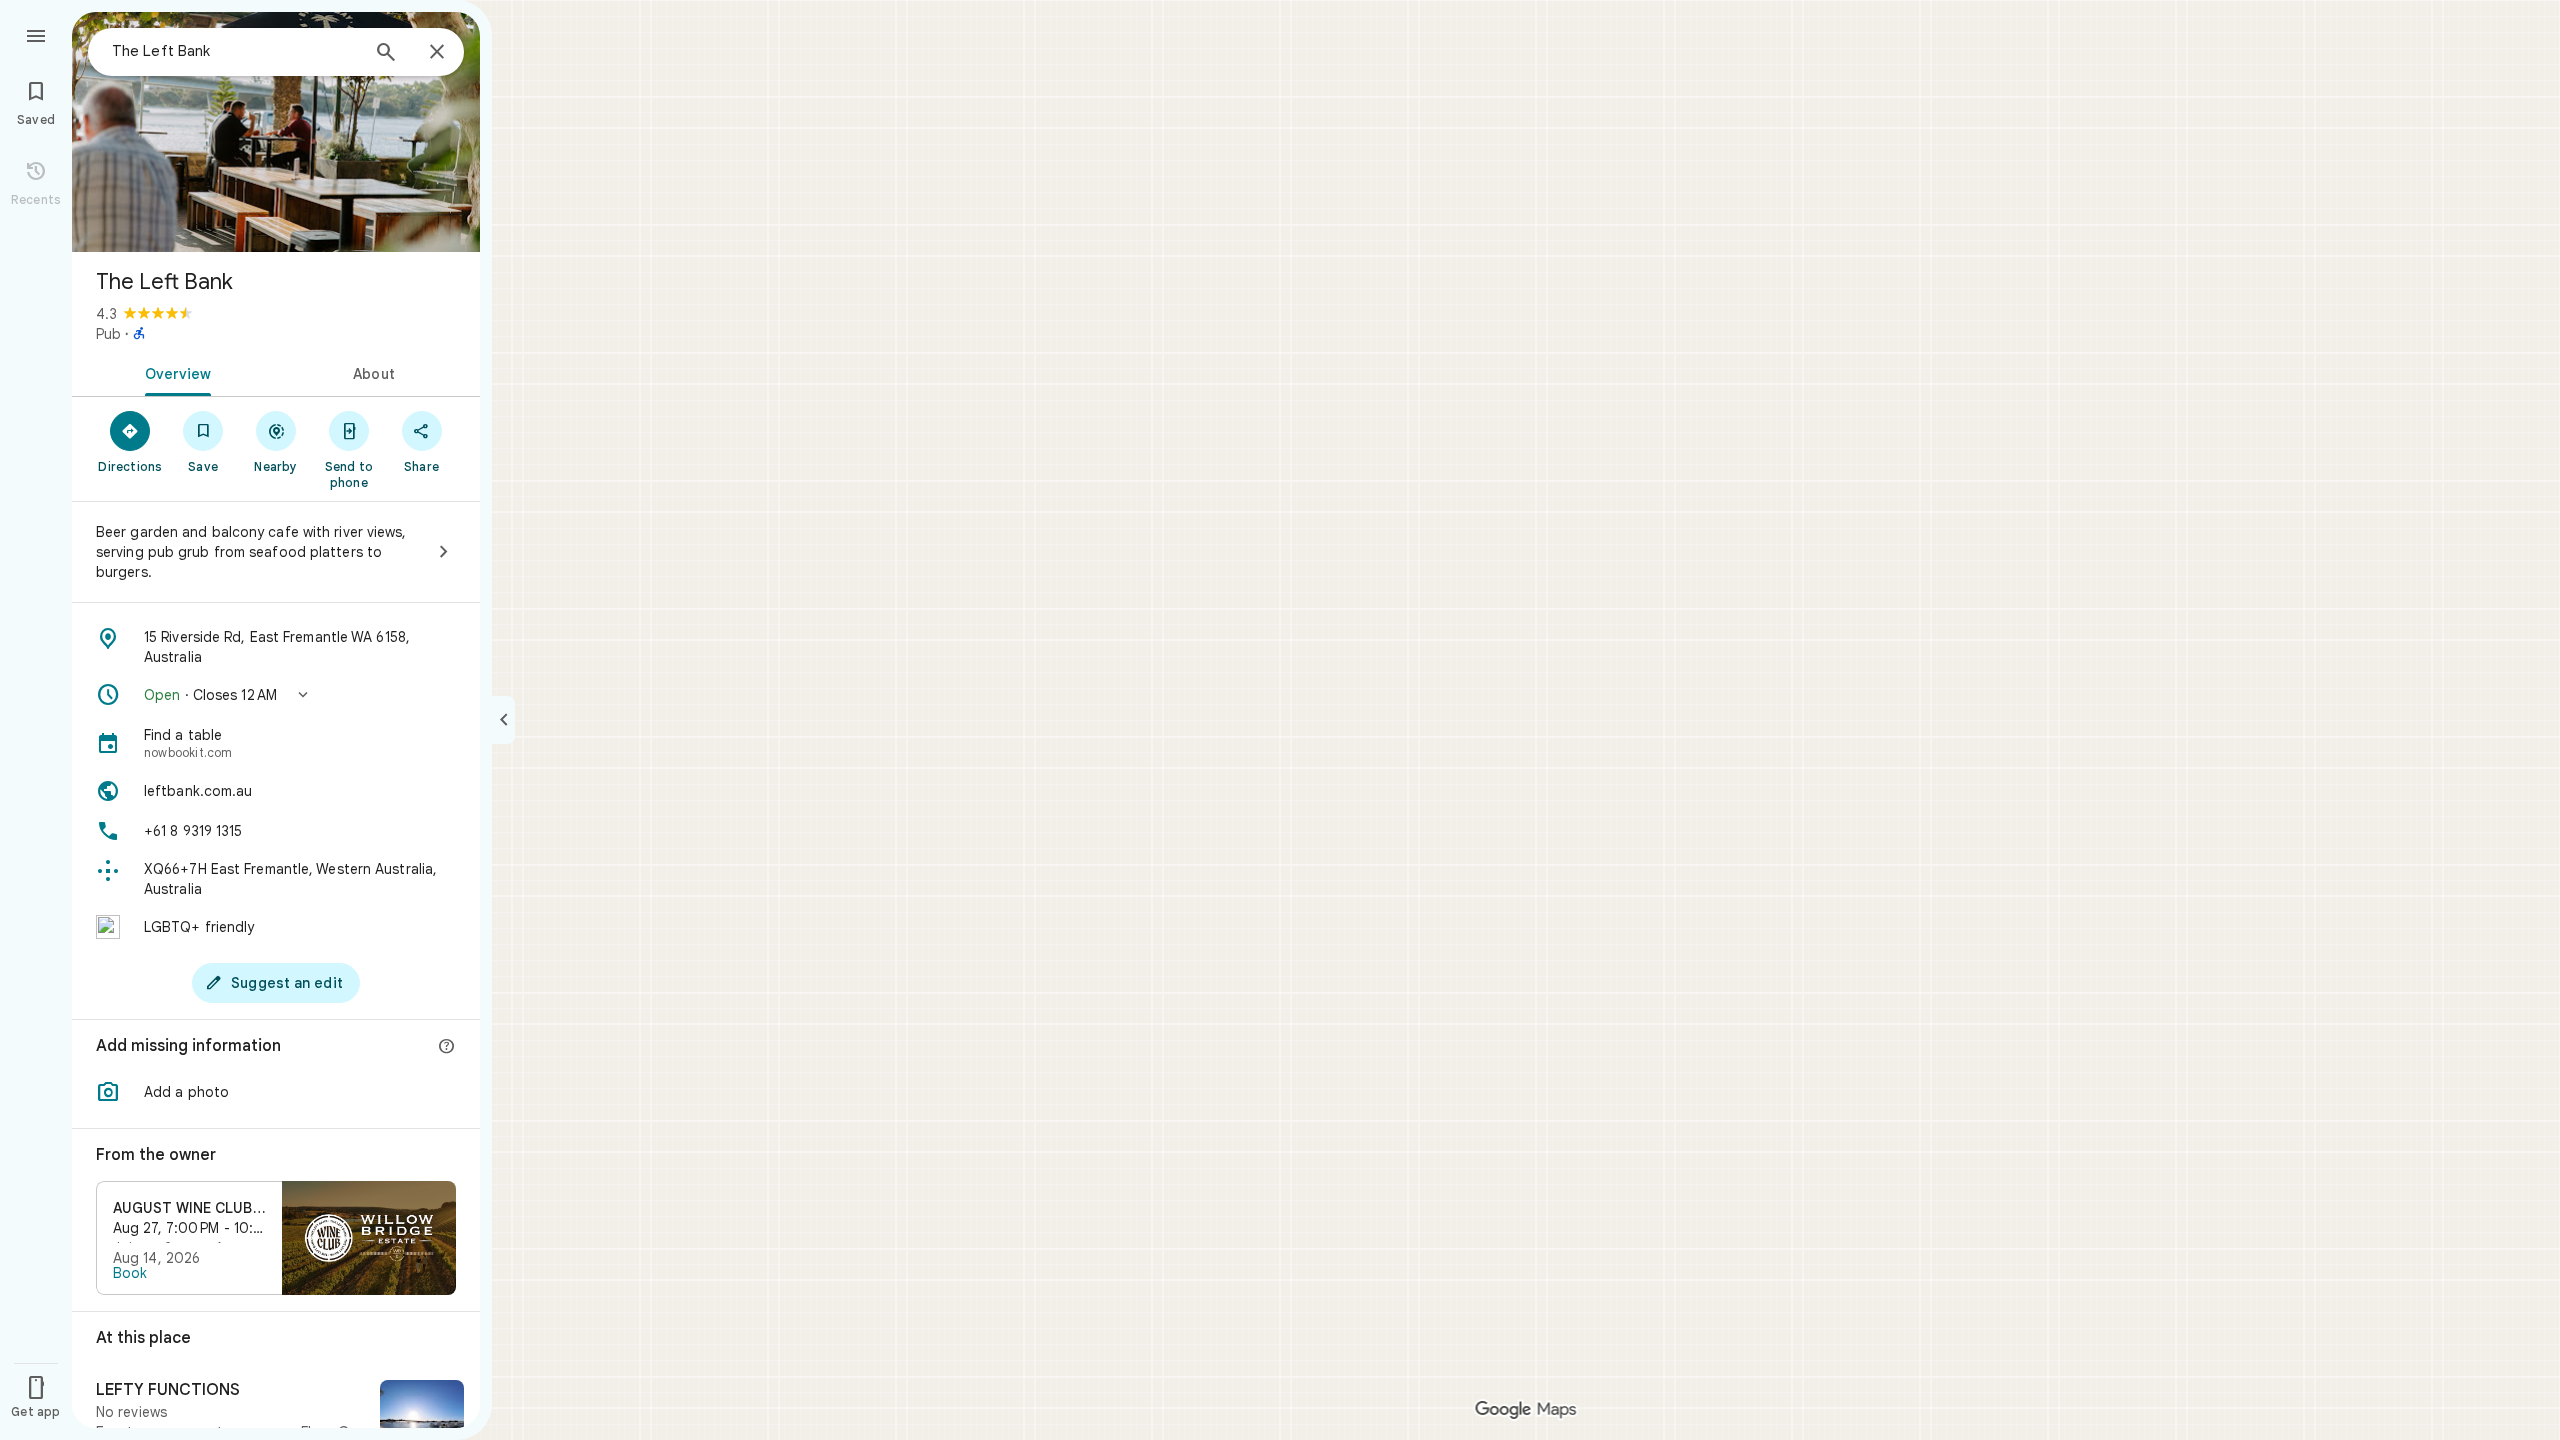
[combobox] (235, 51)
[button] (276, 695)
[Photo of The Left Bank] (276, 132)
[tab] (174, 372)
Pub (108, 334)
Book (130, 1273)
